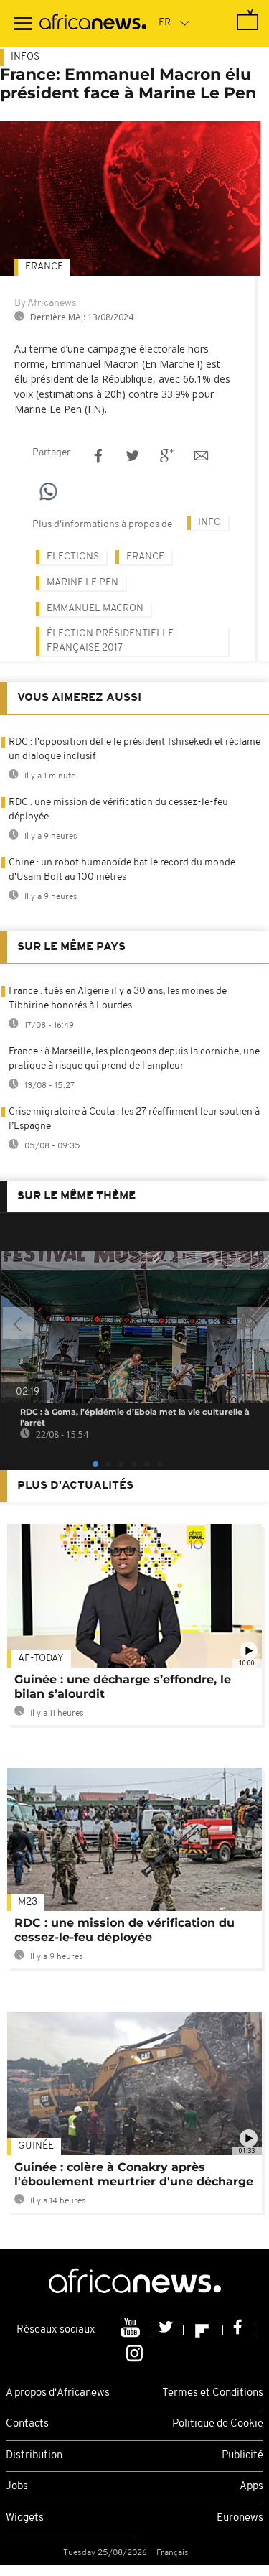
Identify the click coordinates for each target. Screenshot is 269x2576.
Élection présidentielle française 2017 (110, 641)
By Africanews (45, 303)
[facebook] (238, 2330)
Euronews (240, 2518)
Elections (73, 557)
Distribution (34, 2456)
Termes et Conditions (213, 2393)
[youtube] (132, 2330)
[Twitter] (167, 2330)
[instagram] (134, 2352)
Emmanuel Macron (95, 609)
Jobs (17, 2487)
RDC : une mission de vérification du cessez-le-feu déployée (124, 1930)
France (44, 267)
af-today (41, 1659)
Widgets (25, 2518)
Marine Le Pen (82, 583)
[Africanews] (93, 24)
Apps (251, 2487)
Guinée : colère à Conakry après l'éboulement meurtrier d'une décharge (134, 2174)
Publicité (242, 2456)
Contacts (27, 2424)
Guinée (36, 2146)
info (209, 522)
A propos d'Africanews (58, 2393)
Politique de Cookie (218, 2424)
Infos (25, 57)
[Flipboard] (203, 2330)
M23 (28, 1902)
